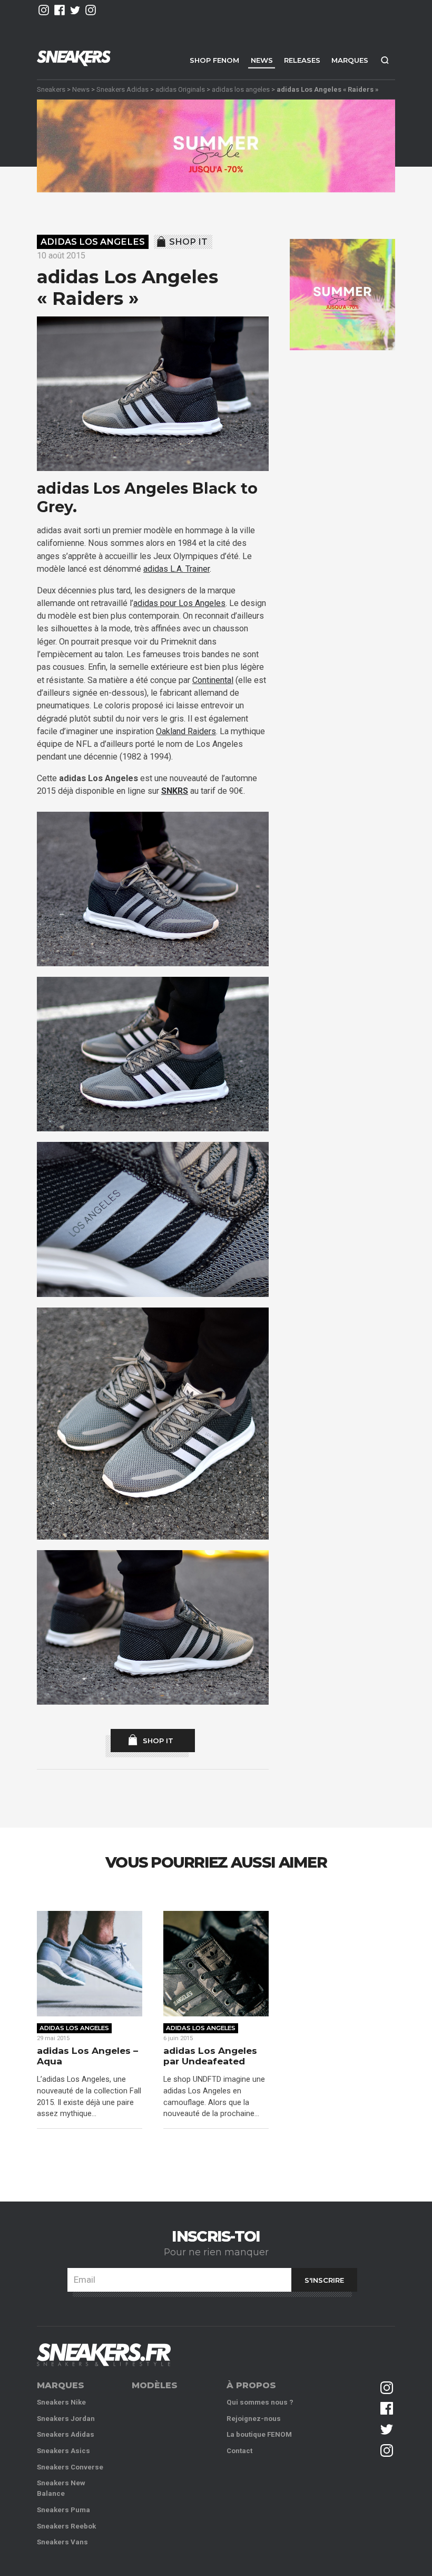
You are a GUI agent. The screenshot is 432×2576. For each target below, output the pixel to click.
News (262, 60)
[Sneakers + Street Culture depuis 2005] (104, 2355)
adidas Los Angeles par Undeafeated (210, 2056)
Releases (302, 60)
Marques (350, 60)
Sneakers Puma (63, 2510)
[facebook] (60, 10)
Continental (213, 680)
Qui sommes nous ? (260, 2402)
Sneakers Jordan (66, 2419)
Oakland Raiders (186, 731)
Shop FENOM (214, 60)
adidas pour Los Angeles (179, 603)
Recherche (385, 60)
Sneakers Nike (61, 2402)
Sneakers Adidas (122, 89)
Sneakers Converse (70, 2467)
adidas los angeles (241, 89)
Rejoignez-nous (254, 2419)
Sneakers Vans (62, 2542)
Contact (239, 2451)
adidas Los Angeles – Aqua (87, 2056)
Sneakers (51, 89)
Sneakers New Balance (61, 2488)
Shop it (188, 242)
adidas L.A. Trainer (176, 569)
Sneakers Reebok (66, 2526)
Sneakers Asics (63, 2451)
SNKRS (175, 791)
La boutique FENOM (259, 2434)
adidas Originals (180, 89)
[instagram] (44, 10)
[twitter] (75, 10)
